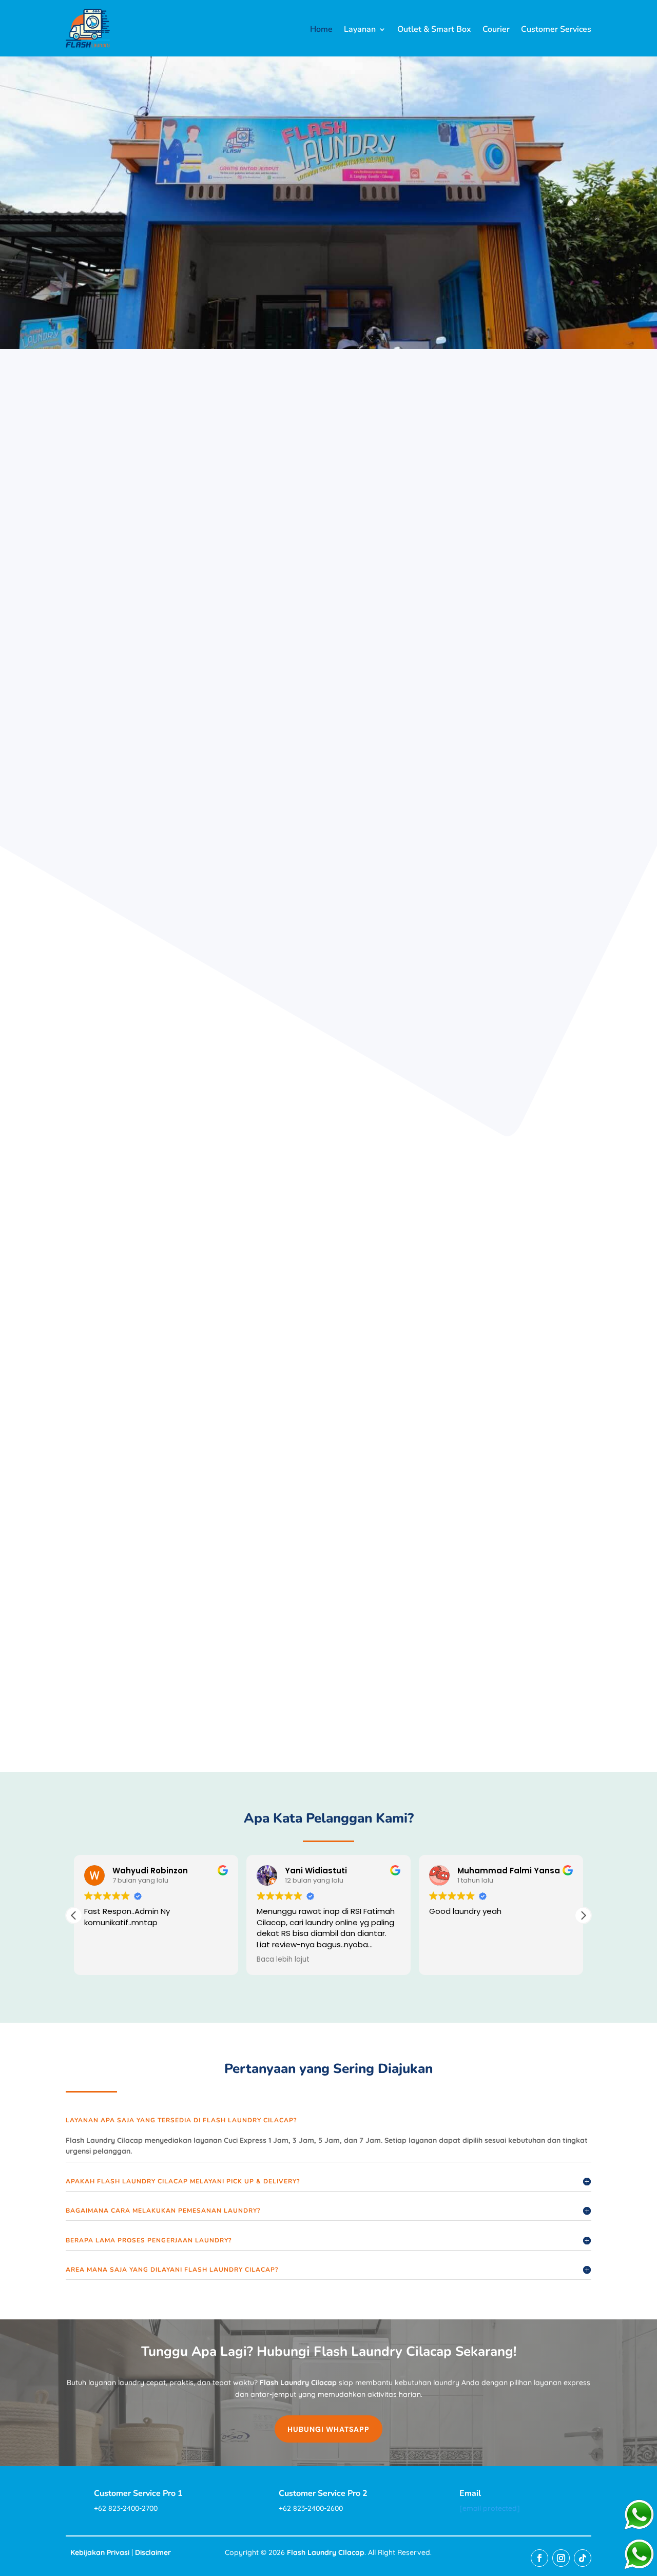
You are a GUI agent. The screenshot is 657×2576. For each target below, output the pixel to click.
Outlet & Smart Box (434, 30)
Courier (496, 30)
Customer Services (556, 30)
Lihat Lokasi (376, 499)
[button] (583, 1915)
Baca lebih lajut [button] (283, 1960)
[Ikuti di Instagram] (561, 2558)
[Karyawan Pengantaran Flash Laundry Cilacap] (477, 793)
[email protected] (490, 2508)
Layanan (360, 30)
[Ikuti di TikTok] (583, 2558)
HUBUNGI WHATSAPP (328, 2429)
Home (321, 30)
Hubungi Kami (284, 499)
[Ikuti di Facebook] (539, 2558)
